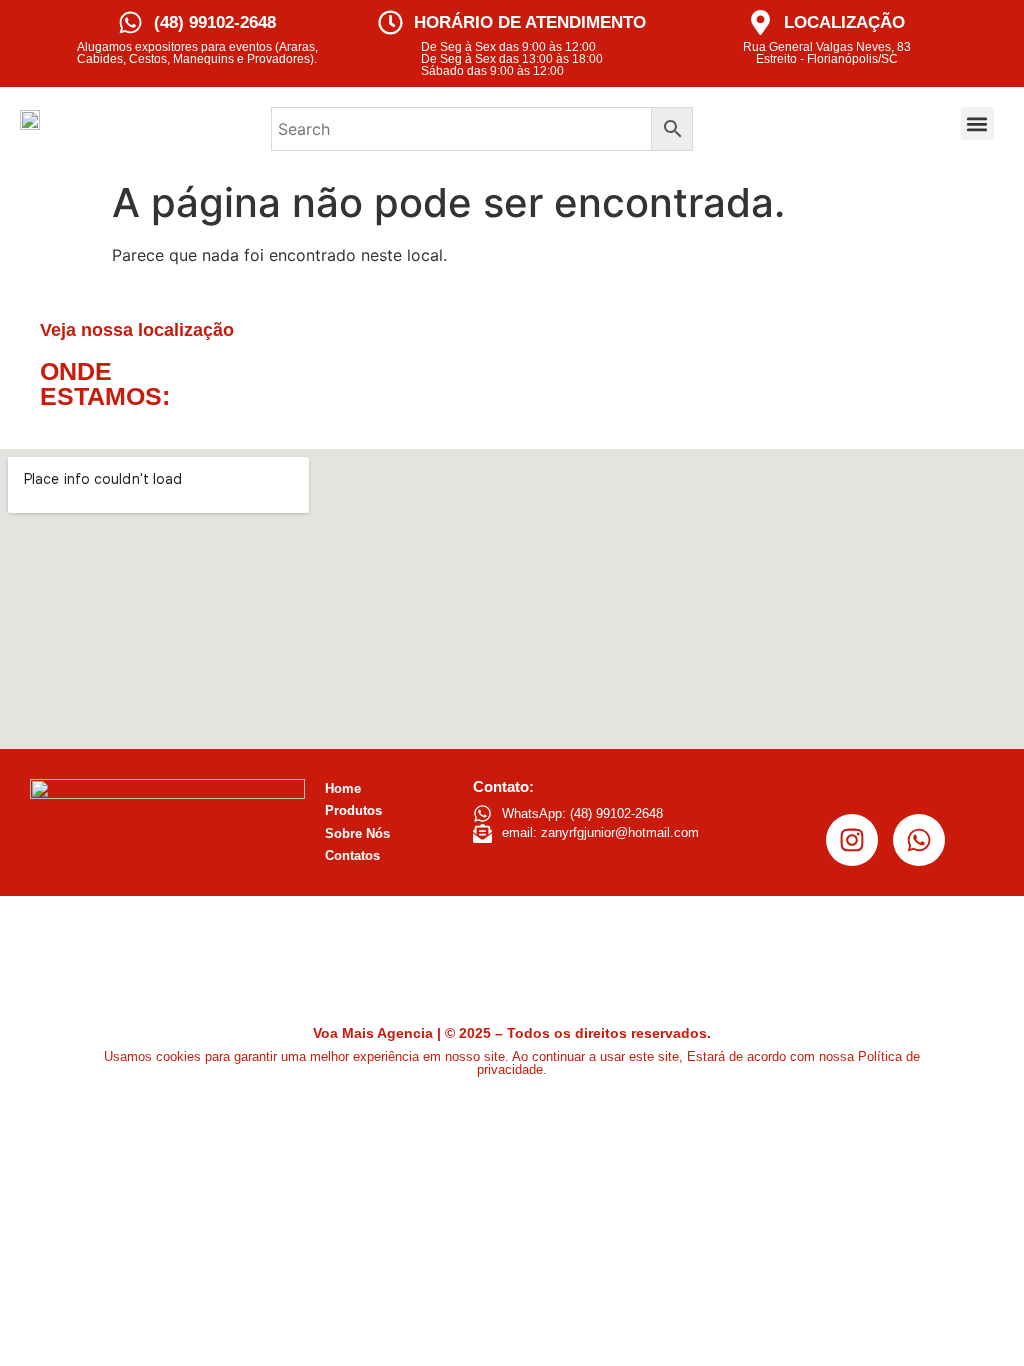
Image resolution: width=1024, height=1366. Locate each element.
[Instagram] (852, 840)
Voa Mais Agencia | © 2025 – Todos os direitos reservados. (512, 1033)
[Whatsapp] (919, 840)
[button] (977, 123)
